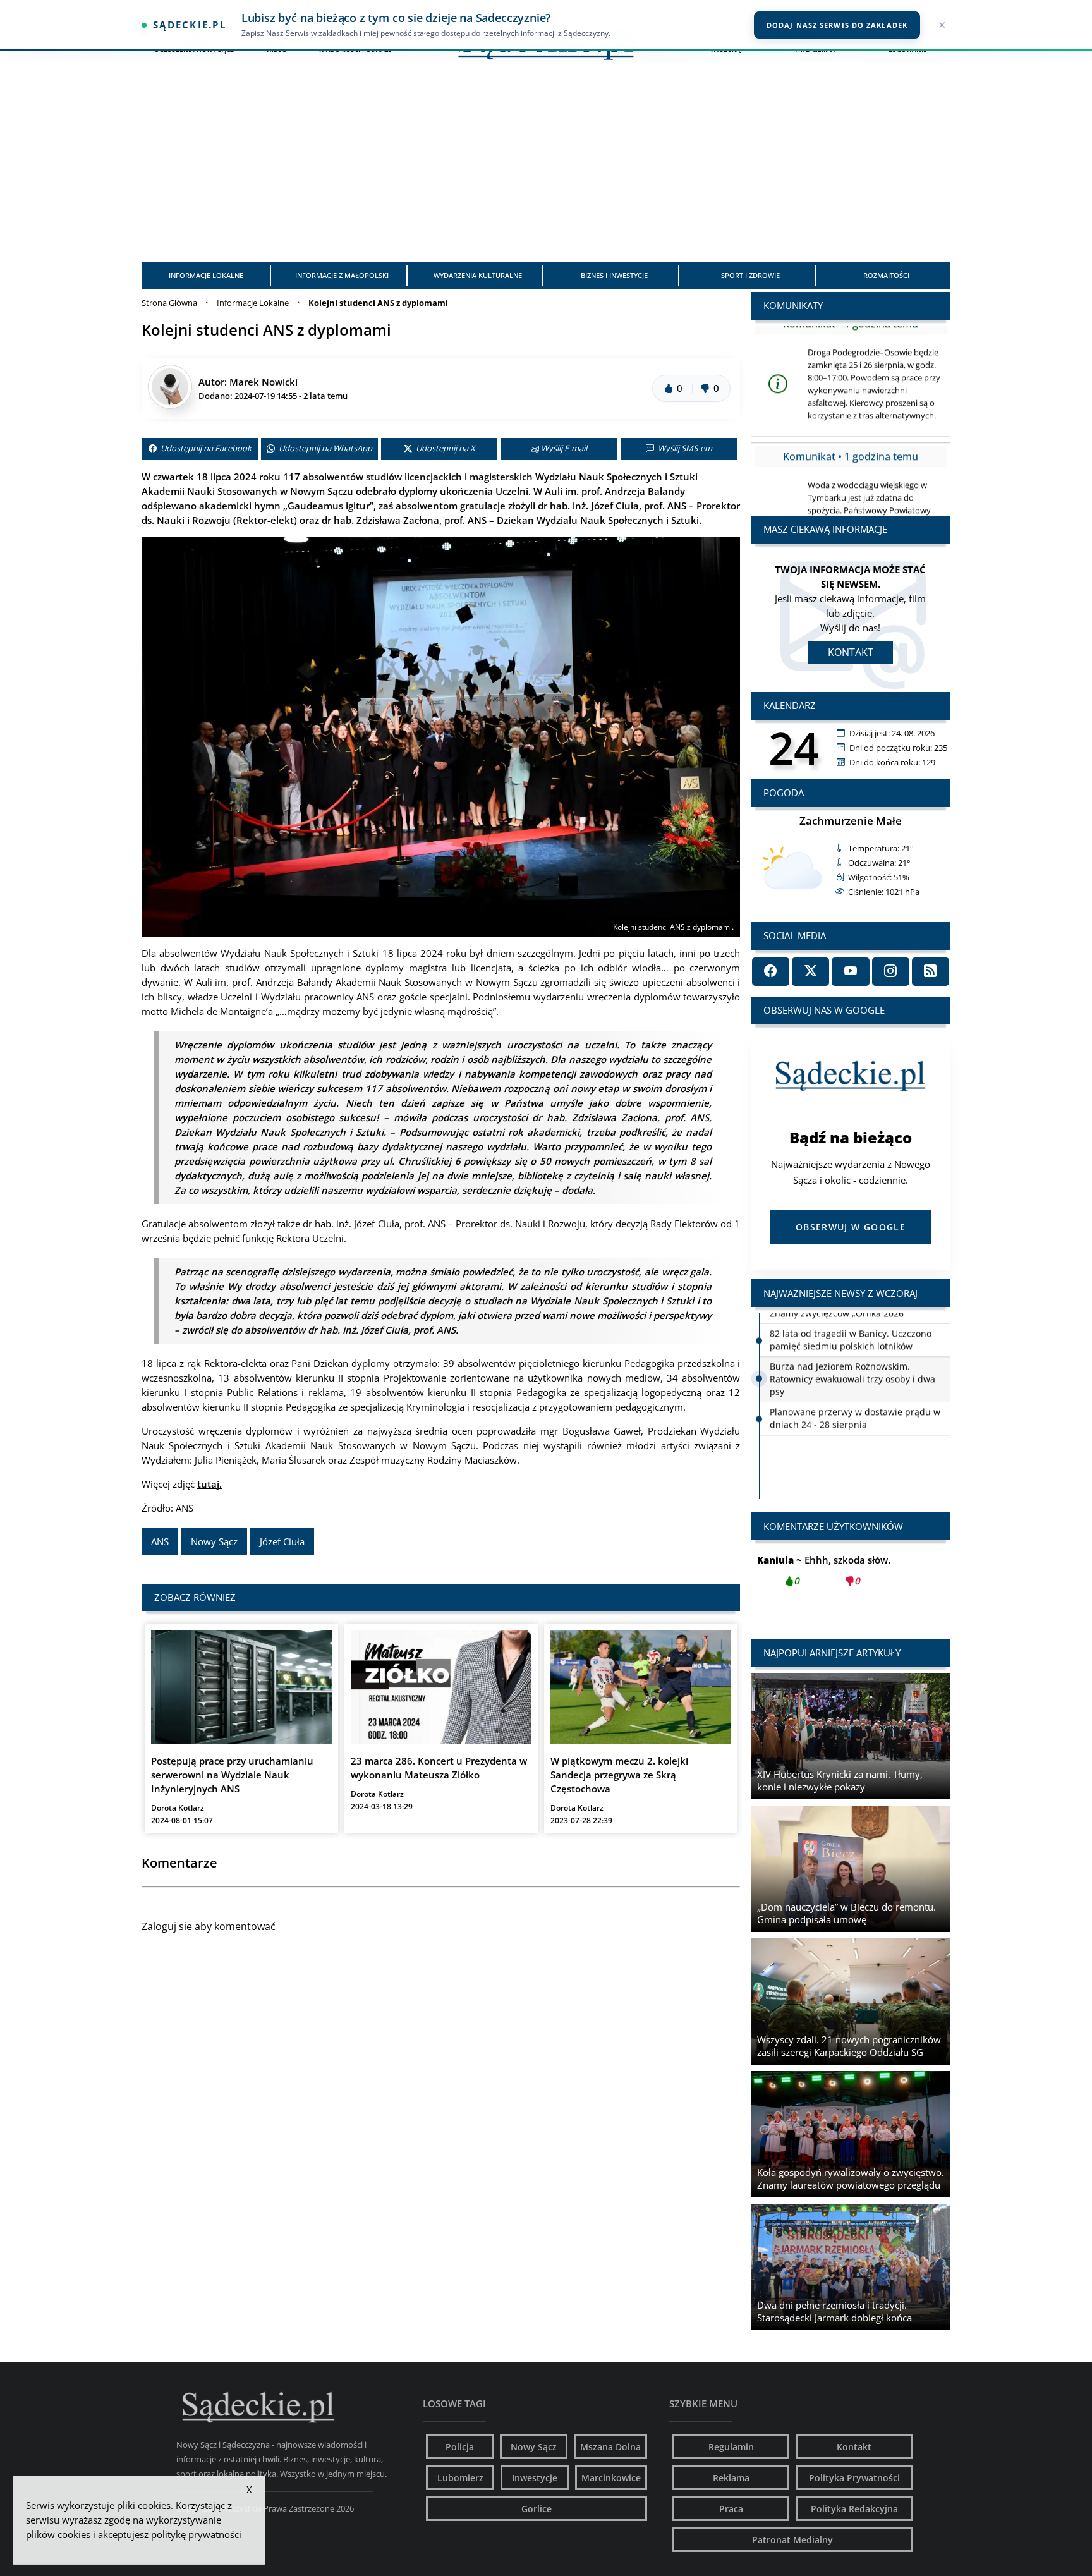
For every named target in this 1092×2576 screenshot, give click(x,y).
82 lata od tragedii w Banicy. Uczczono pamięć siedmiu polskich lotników (851, 1329)
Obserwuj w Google (851, 1227)
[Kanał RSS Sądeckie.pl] (931, 972)
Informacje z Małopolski (342, 275)
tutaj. (209, 1484)
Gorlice (537, 2509)
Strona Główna (169, 303)
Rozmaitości (886, 275)
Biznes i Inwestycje (614, 275)
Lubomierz (460, 2478)
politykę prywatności (196, 2534)
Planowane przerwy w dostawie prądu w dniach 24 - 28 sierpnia (855, 1407)
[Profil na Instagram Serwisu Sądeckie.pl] (891, 972)
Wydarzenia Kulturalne (478, 275)
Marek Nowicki (264, 382)
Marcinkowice (611, 2478)
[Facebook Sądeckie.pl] (771, 972)
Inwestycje (535, 2478)
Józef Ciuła (282, 1541)
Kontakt (851, 652)
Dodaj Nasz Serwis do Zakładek (837, 25)
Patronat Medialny (792, 2540)
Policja (460, 2447)
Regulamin (731, 2447)
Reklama (731, 2478)
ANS (160, 1541)
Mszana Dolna (610, 2447)
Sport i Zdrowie (750, 275)
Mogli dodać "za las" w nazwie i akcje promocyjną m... (851, 1577)
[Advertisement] (546, 167)
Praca (731, 2509)
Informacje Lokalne (206, 275)
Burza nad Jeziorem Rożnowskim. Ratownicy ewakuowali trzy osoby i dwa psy (852, 1368)
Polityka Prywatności (854, 2478)
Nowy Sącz (214, 1541)
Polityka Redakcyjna (854, 2509)
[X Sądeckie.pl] (810, 972)
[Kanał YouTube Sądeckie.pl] (850, 972)
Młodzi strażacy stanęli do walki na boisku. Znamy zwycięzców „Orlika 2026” (860, 1440)
